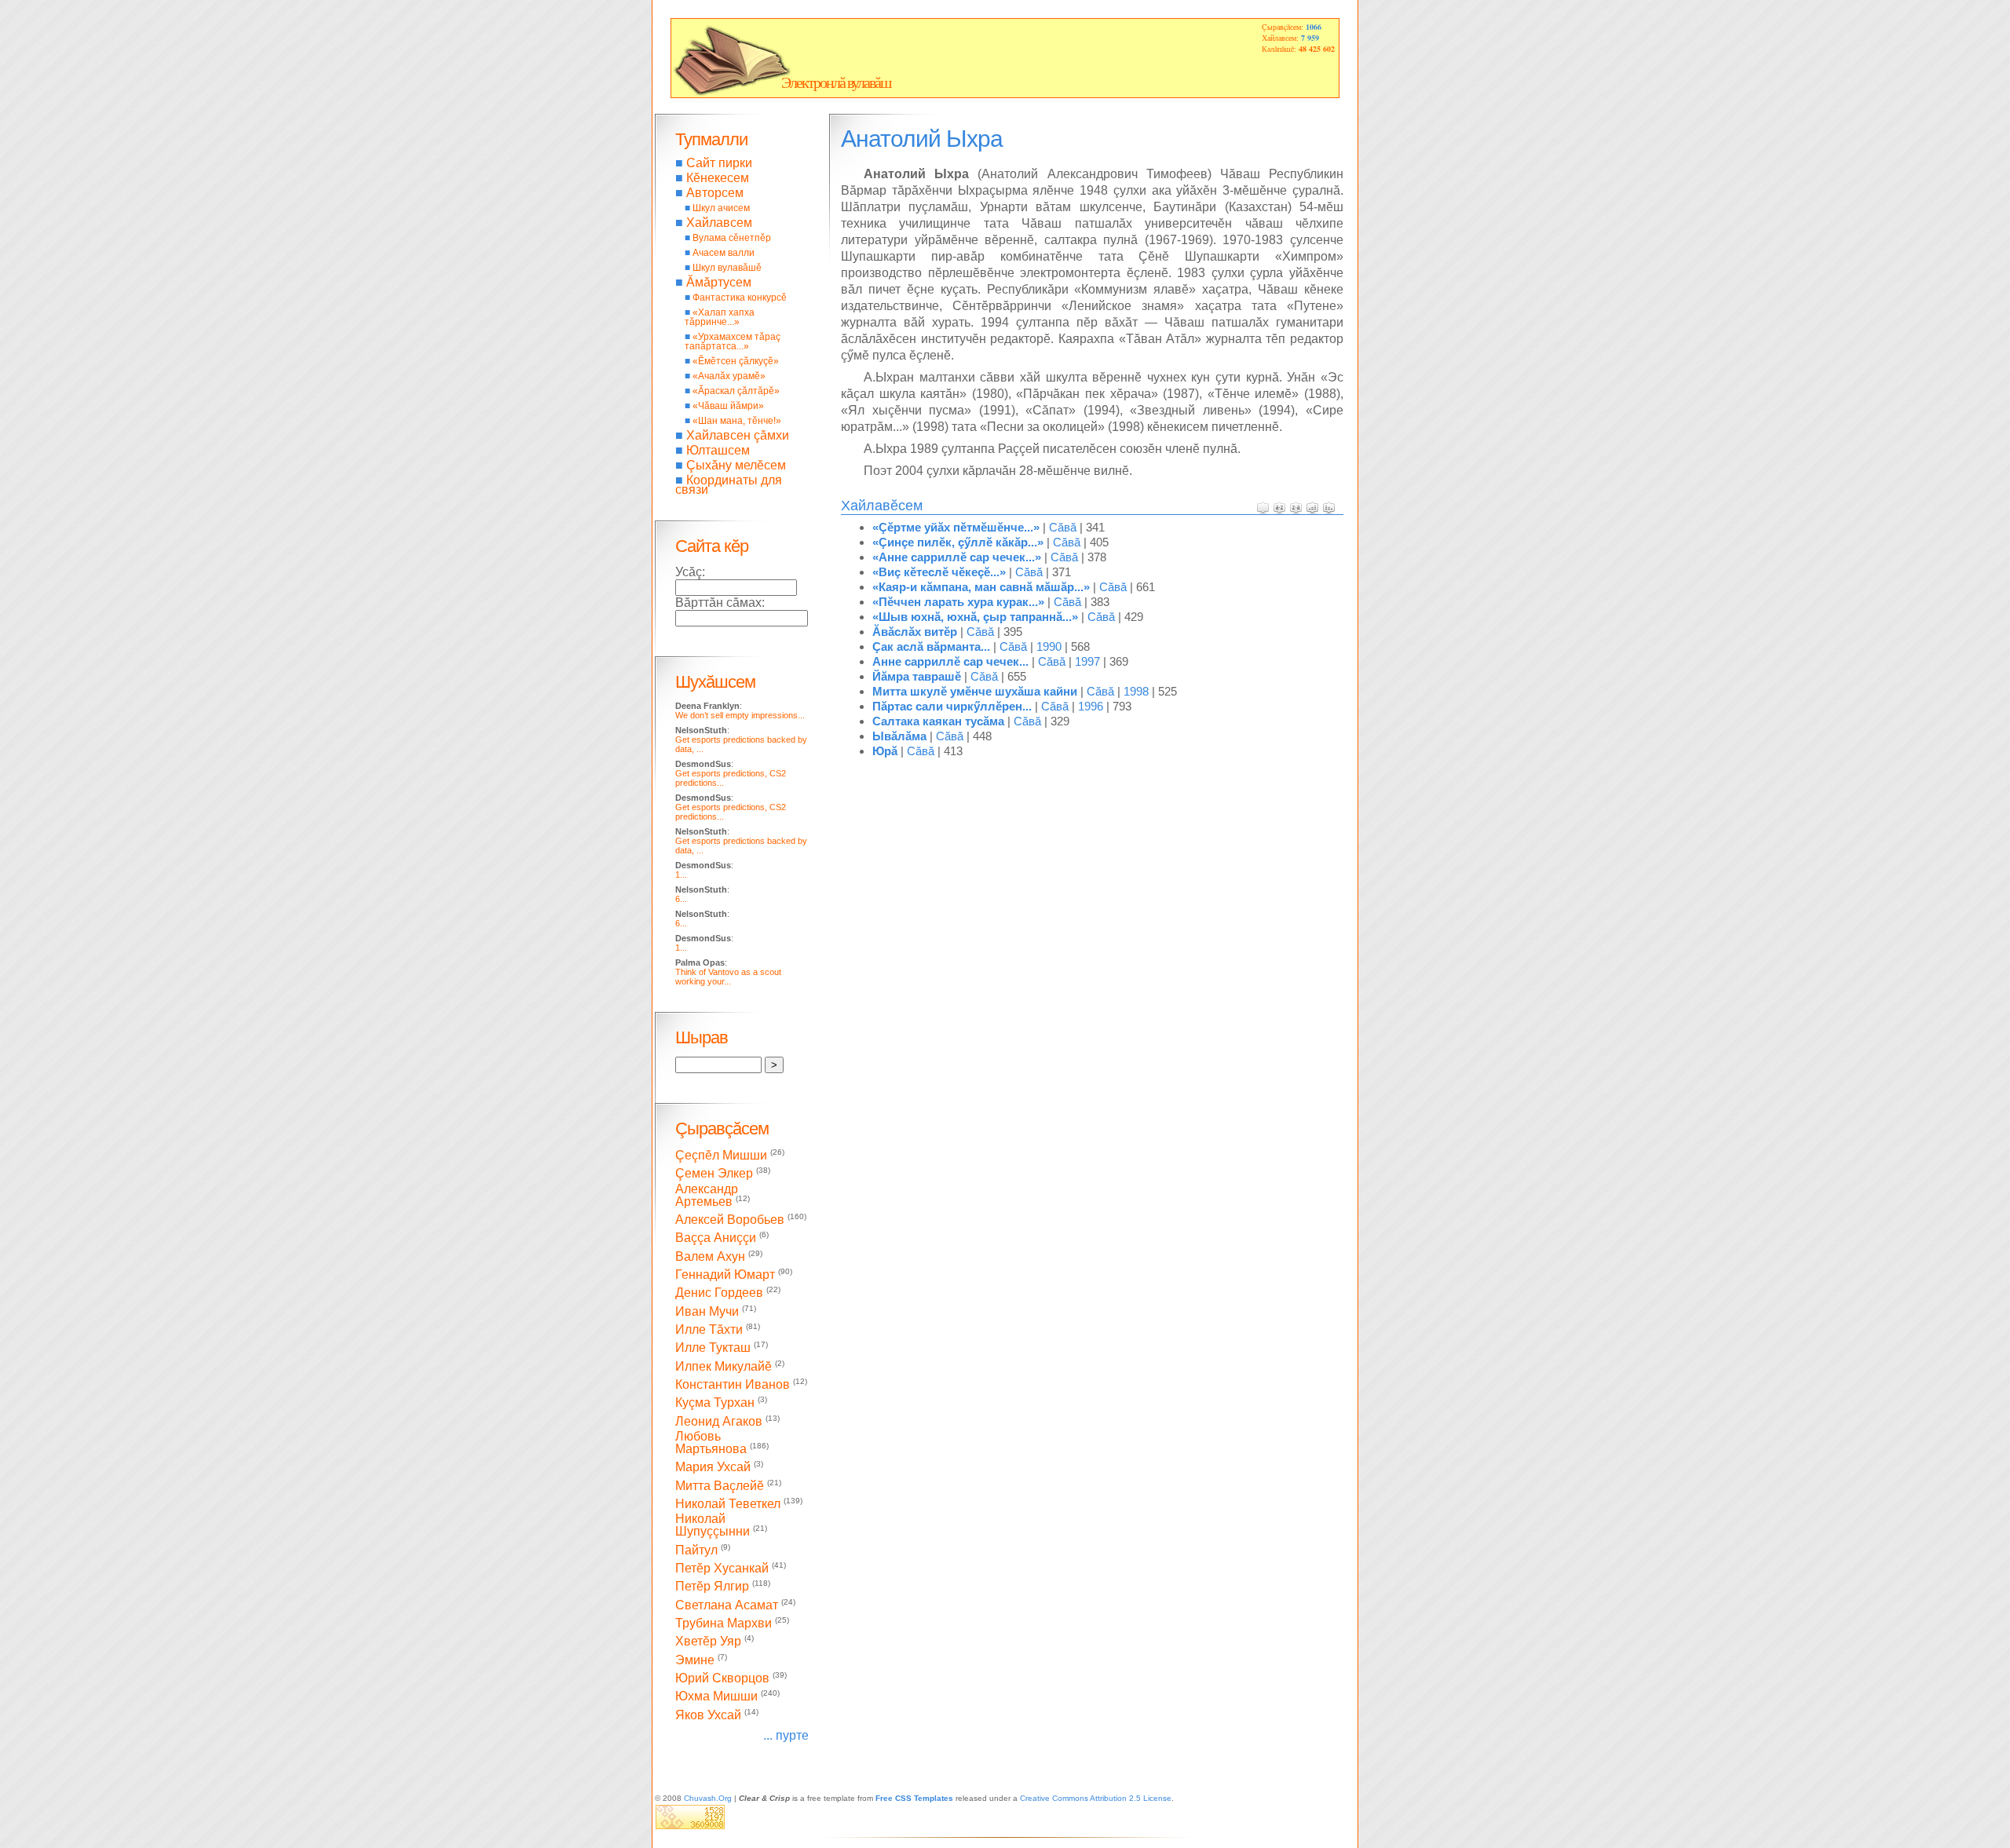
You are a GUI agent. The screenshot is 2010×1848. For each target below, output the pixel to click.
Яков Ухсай (708, 1715)
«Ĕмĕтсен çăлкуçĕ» (736, 361)
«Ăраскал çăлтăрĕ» (736, 391)
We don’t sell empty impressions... (740, 715)
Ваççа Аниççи (716, 1238)
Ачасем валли (724, 253)
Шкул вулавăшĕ (727, 268)
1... (681, 875)
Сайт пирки (719, 163)
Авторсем (715, 193)
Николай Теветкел (728, 1504)
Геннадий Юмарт (725, 1275)
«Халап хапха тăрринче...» (720, 317)
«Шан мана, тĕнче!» (737, 421)
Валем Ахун (710, 1256)
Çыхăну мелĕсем (736, 465)
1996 (1091, 706)
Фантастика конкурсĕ (740, 298)
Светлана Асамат (727, 1605)
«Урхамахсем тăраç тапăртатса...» (733, 341)
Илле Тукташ (713, 1348)
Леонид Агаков (719, 1421)
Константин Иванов (733, 1384)
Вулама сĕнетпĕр (732, 238)
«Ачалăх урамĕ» (729, 376)
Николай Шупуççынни (713, 1525)
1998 (1136, 691)
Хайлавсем (719, 223)
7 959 (1310, 38)
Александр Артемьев (707, 1195)
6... (681, 899)
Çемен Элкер (714, 1174)
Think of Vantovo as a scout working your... (728, 977)
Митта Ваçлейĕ (720, 1486)
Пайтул (696, 1550)
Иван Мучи (707, 1311)
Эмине (695, 1660)
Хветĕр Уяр (708, 1642)
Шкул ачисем (721, 208)
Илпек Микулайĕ (724, 1366)
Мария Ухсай (713, 1468)
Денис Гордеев (719, 1293)
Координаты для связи (729, 485)
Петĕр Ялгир (712, 1587)
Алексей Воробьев (730, 1220)
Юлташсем (718, 450)
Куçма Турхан (715, 1403)
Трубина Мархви (724, 1623)
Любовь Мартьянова (711, 1443)
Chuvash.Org (708, 1798)
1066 (1314, 27)
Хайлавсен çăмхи (738, 435)
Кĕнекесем (718, 178)
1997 (1087, 661)
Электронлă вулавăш (836, 82)
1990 (1049, 646)
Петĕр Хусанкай (722, 1568)
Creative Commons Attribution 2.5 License (1096, 1798)
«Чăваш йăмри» (728, 406)
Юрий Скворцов (722, 1678)
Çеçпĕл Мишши (721, 1155)
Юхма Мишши (716, 1697)
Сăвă (1063, 527)
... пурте (786, 1735)
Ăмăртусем (719, 282)
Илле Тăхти (709, 1329)
